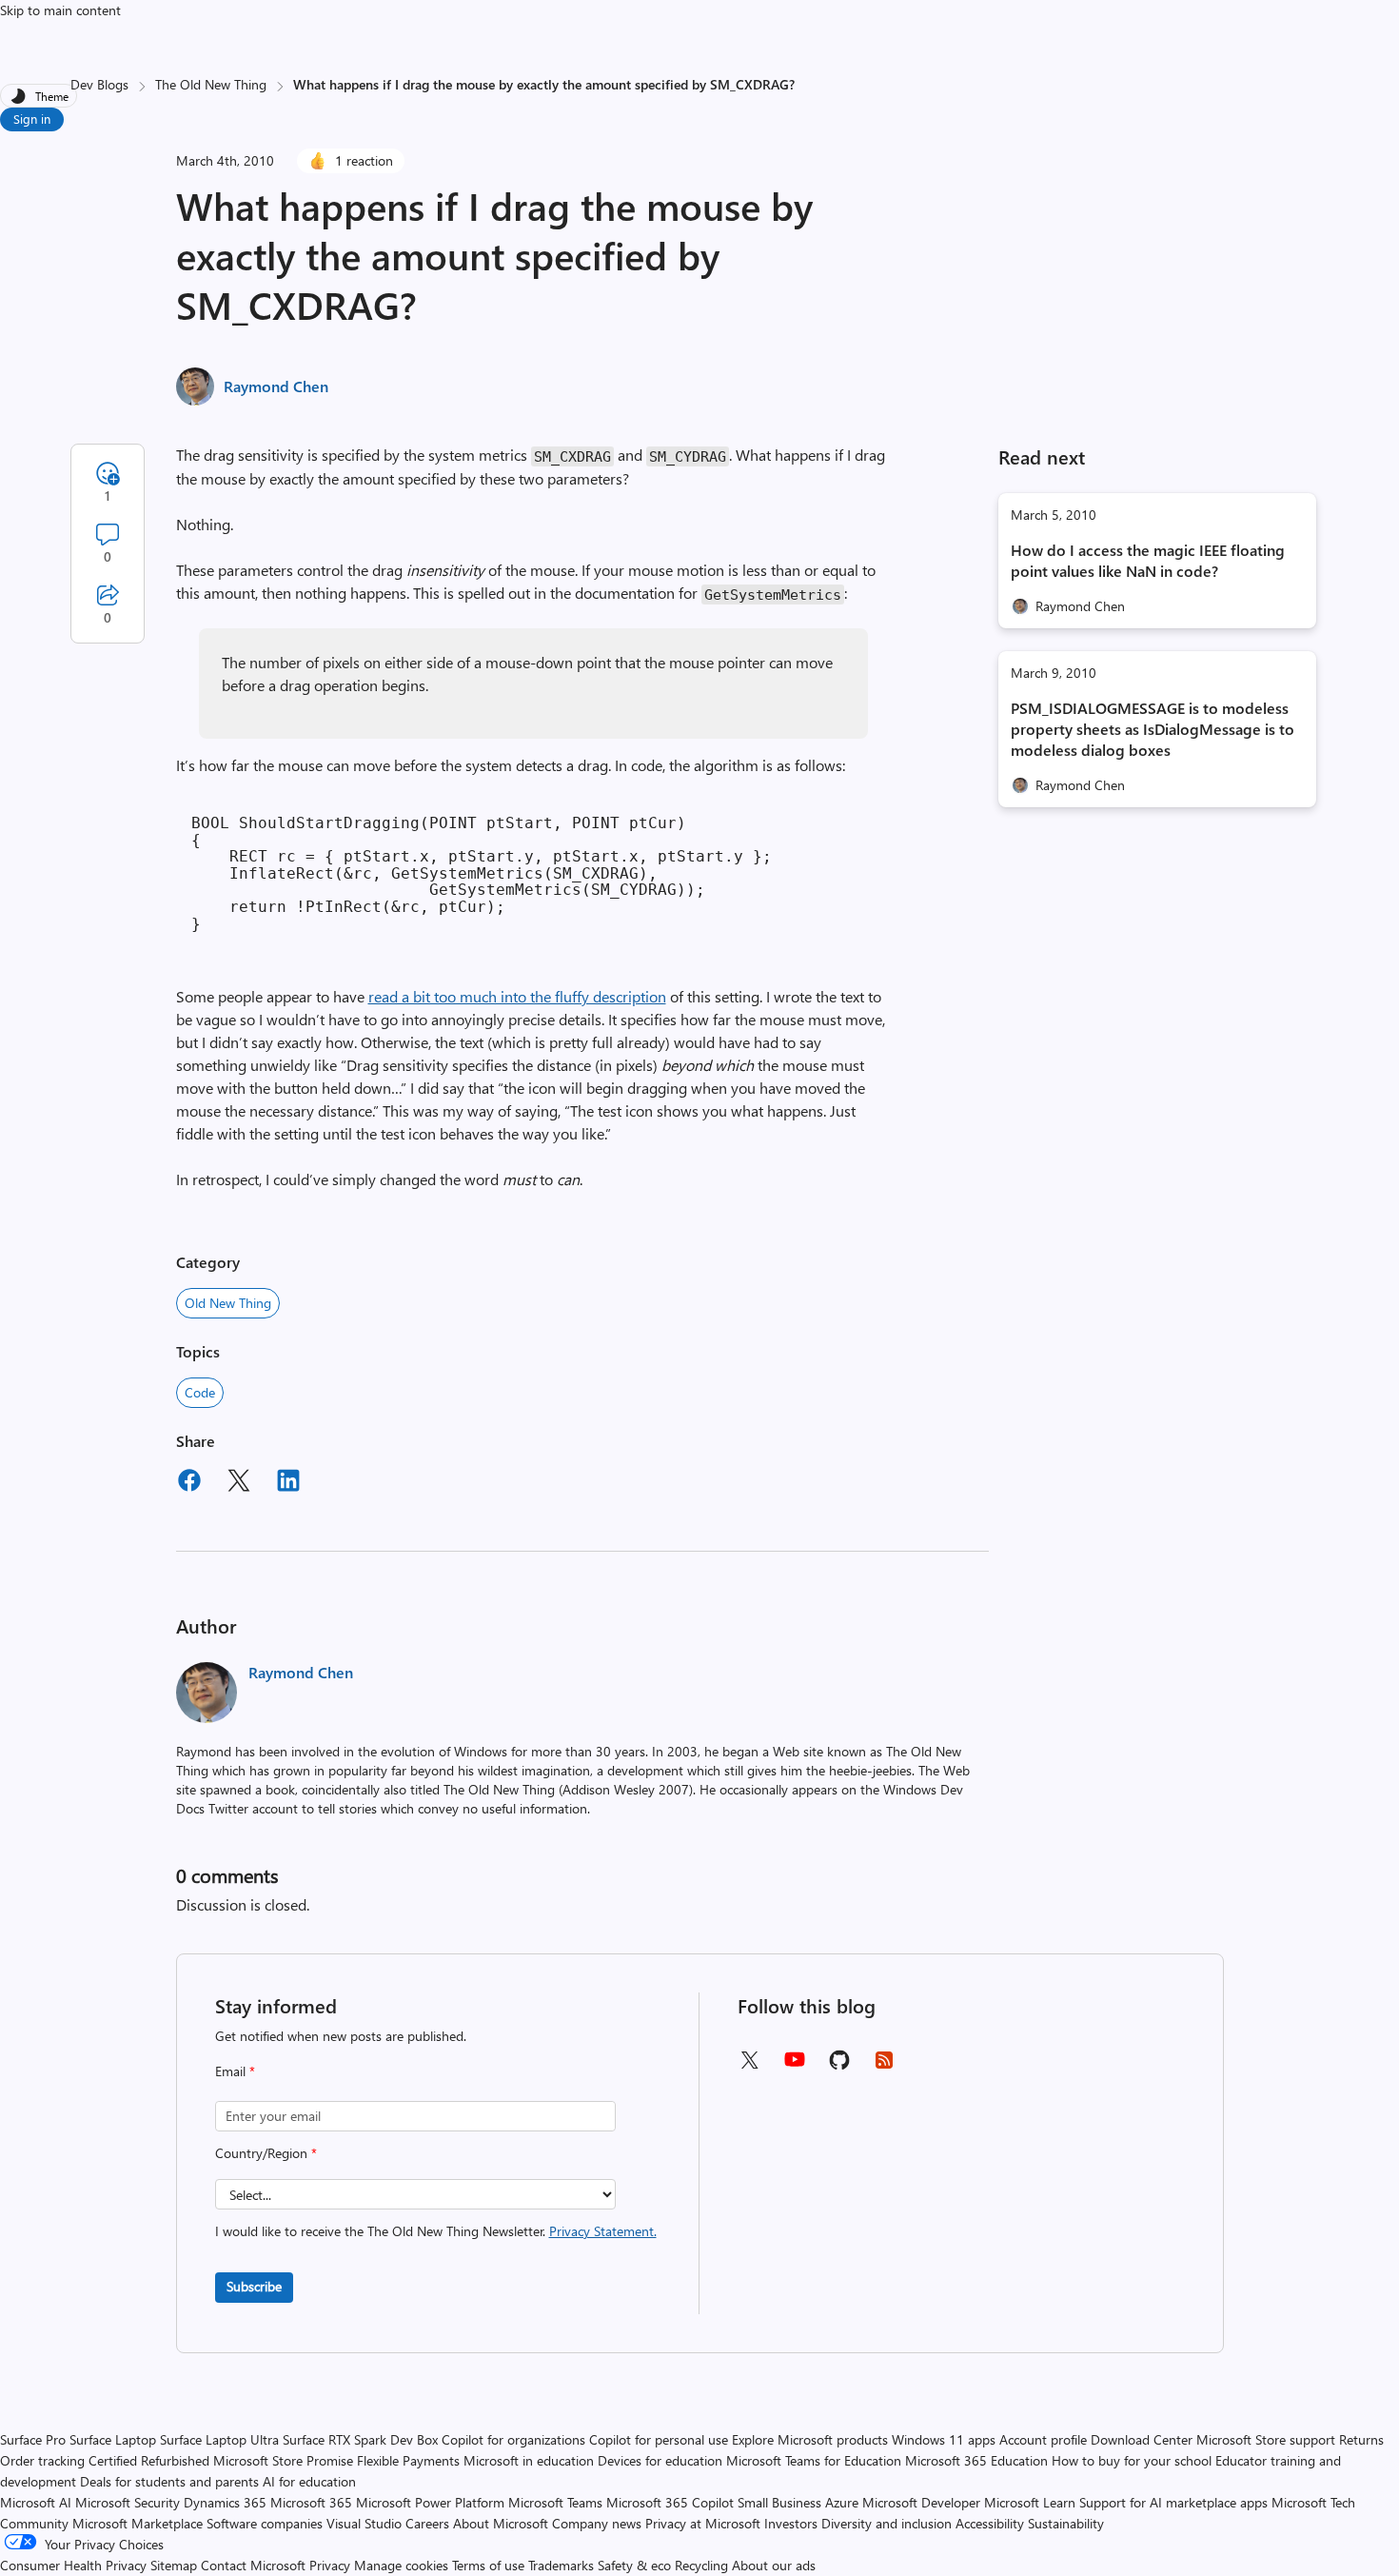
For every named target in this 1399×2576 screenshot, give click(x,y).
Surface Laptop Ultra (219, 2439)
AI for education (309, 2481)
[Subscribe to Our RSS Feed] (884, 2066)
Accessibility (990, 2523)
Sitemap (174, 2565)
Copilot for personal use (659, 2439)
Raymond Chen (276, 386)
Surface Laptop (113, 2439)
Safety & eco (634, 2565)
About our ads (774, 2565)
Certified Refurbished (149, 2460)
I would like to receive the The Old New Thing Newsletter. (436, 2231)
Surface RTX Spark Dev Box (360, 2439)
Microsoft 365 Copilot (670, 2502)
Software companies (265, 2523)
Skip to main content (60, 10)
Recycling (701, 2565)
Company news (597, 2523)
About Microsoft (501, 2523)
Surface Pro (33, 2439)
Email (235, 2071)
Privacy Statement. (603, 2231)
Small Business (779, 2502)
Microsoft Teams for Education (814, 2460)
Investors (791, 2523)
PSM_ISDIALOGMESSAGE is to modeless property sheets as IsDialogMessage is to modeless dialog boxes (1153, 729)
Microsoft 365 (311, 2502)
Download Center (1142, 2439)
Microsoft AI (36, 2502)
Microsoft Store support (1266, 2439)
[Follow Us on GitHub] (839, 2066)
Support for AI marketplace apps (1173, 2502)
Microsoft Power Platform (430, 2502)
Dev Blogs (99, 84)
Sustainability (1066, 2523)
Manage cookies (401, 2565)
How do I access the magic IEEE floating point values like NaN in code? (1148, 560)
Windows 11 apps (944, 2439)
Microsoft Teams (555, 2502)
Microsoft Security (128, 2502)
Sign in (32, 119)
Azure (842, 2502)
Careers (427, 2523)
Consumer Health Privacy (73, 2565)
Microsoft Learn (1030, 2502)
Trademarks (561, 2565)
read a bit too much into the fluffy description (517, 996)
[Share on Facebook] (189, 1483)
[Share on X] (239, 1483)
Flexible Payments (408, 2460)
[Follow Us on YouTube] (795, 2066)
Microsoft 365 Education (976, 2460)
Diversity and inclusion (887, 2523)
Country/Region (266, 2153)
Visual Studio (364, 2523)
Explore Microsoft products (810, 2439)
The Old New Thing (211, 84)
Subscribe (254, 2286)
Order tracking (42, 2460)
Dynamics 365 (225, 2502)
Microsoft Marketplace (138, 2523)
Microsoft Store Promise (283, 2460)
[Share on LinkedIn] (288, 1483)
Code (200, 1392)
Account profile (1043, 2439)
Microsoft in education (529, 2460)
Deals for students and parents (169, 2481)
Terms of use (488, 2565)
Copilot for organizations (513, 2439)
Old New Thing (228, 1303)
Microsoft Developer (921, 2502)
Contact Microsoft (253, 2565)
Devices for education (660, 2460)
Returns (1361, 2439)
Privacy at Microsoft (703, 2523)
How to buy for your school (1132, 2460)
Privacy (332, 2565)
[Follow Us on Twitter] (749, 2066)
